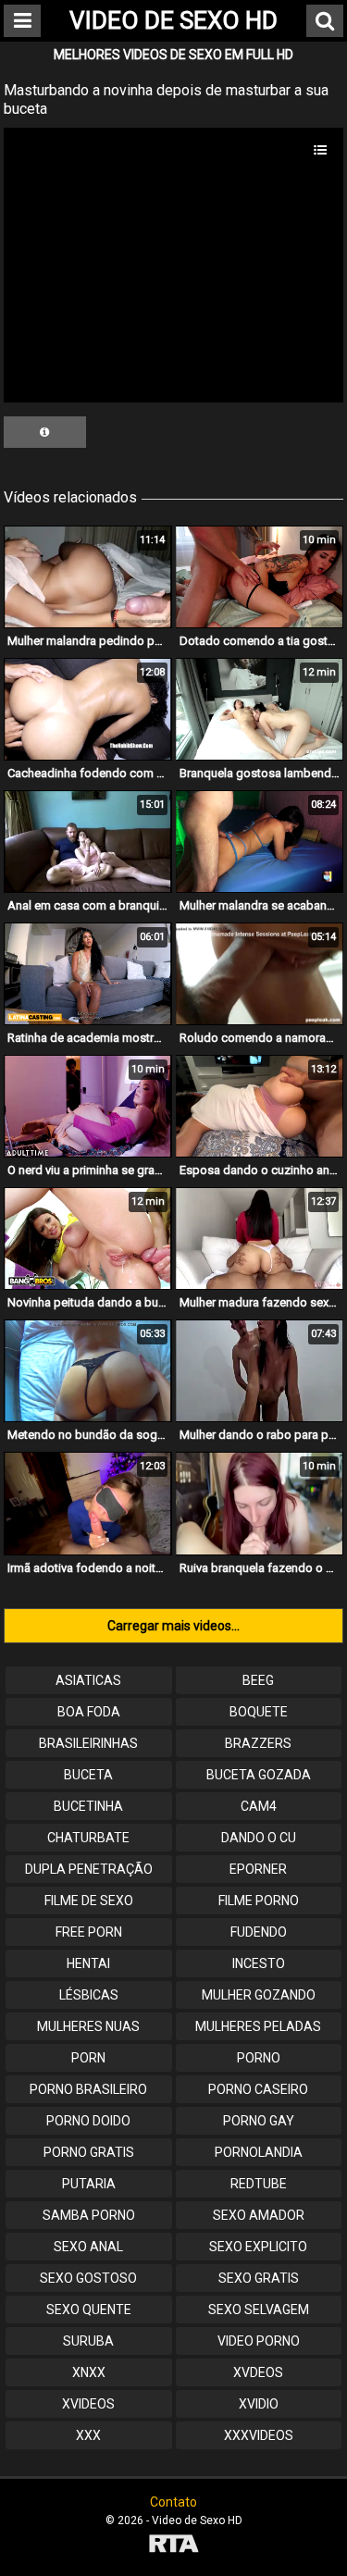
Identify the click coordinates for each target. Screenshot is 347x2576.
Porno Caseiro (258, 2089)
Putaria (89, 2184)
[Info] (45, 432)
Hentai (88, 1963)
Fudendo (259, 1932)
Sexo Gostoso (88, 2278)
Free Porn (89, 1932)
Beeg (258, 1680)
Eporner (258, 1869)
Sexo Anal (88, 2247)
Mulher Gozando (259, 1995)
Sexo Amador (259, 2215)
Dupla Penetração (89, 1869)
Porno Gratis (89, 2152)
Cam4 (259, 1806)
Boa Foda (89, 1712)
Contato (173, 2502)
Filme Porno (259, 1901)
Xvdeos (258, 2372)
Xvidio (259, 2404)
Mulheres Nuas (88, 2026)
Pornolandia (259, 2152)
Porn (88, 2058)
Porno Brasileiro (88, 2089)
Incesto (259, 1963)
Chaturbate (88, 1838)
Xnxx (89, 2372)
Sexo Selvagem (259, 2310)
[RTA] (173, 2546)
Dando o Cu (259, 1838)
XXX (88, 2435)
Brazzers (258, 1743)
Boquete (259, 1712)
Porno (259, 2058)
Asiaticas (88, 1680)
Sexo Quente (89, 2310)
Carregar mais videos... (173, 1626)
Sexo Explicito (258, 2247)
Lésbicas (89, 1995)
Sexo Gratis (259, 2278)
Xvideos (88, 2404)
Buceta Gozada (259, 1775)
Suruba (88, 2341)
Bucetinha (88, 1806)
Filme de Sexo (89, 1901)
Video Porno (259, 2341)
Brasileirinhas (88, 1743)
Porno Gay (259, 2121)
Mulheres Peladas (258, 2026)
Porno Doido (88, 2121)
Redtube (259, 2184)
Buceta (88, 1775)
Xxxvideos (259, 2435)
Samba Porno (89, 2215)
